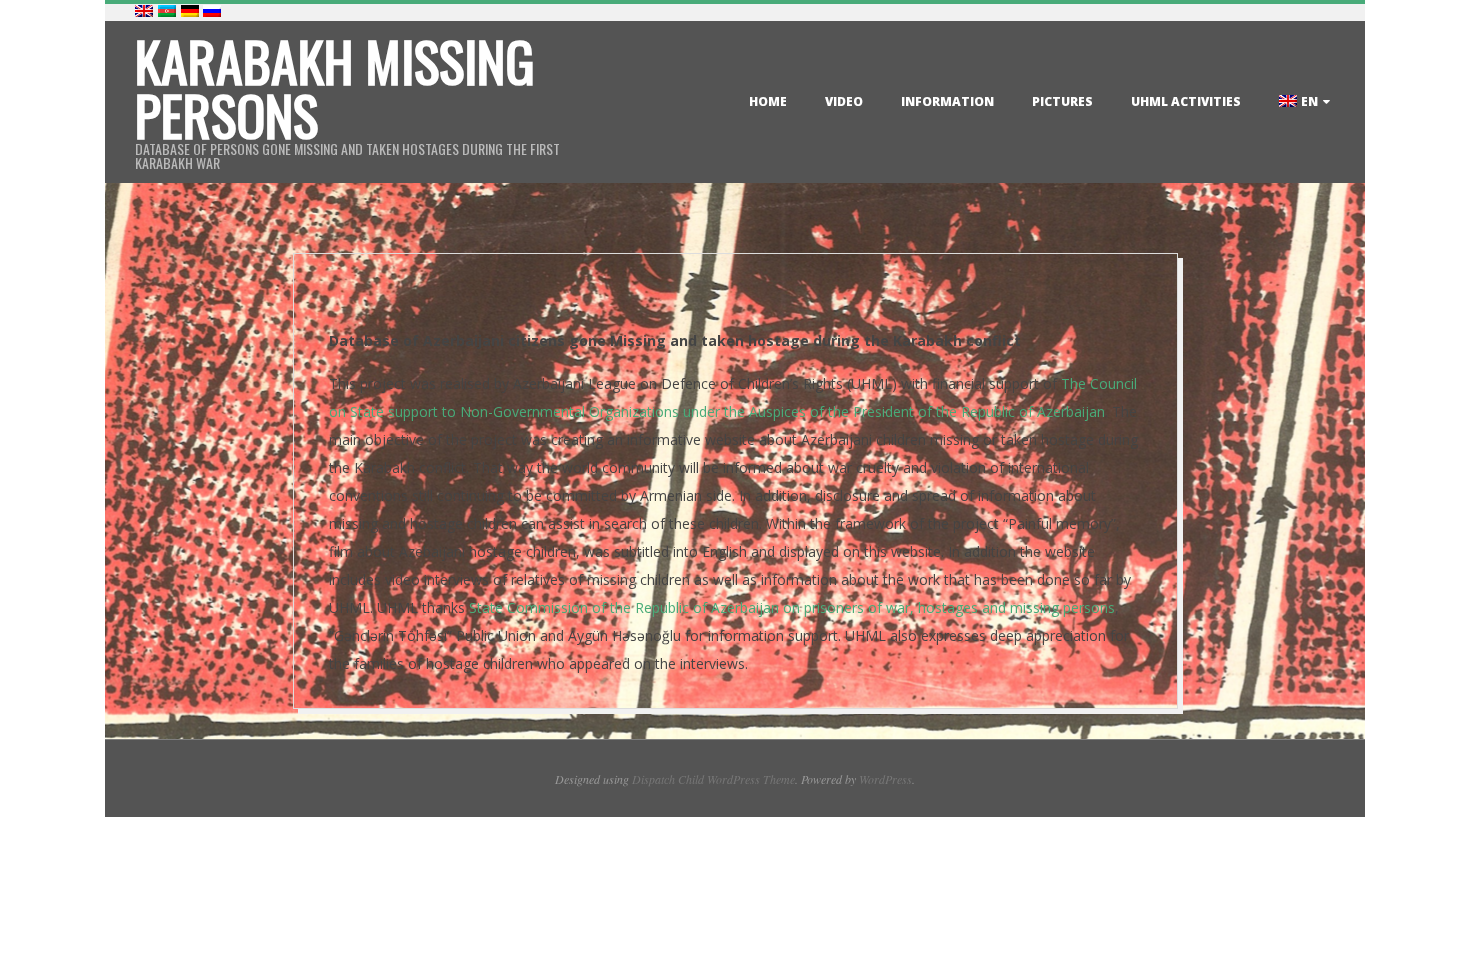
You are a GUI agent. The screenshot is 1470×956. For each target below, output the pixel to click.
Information (947, 101)
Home (768, 101)
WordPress (885, 779)
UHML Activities (1186, 101)
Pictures (1062, 101)
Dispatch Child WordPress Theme (713, 779)
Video (844, 101)
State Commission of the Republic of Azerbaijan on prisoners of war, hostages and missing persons (792, 607)
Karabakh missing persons (335, 88)
